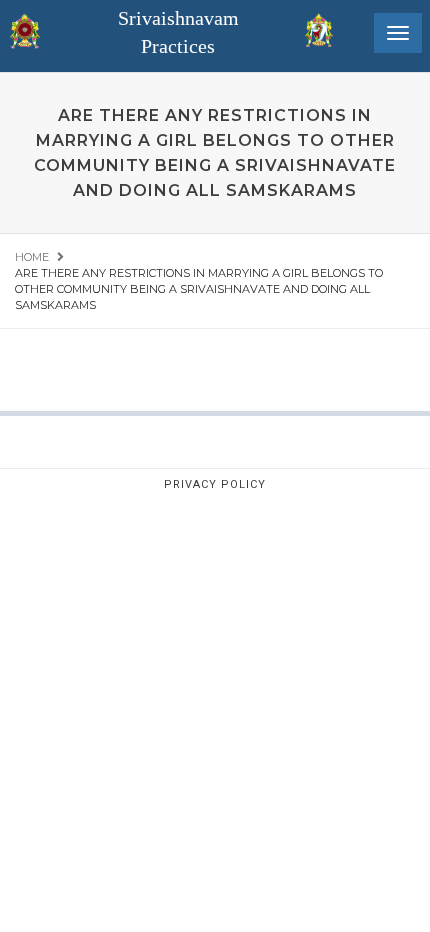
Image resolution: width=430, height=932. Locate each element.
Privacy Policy (215, 484)
